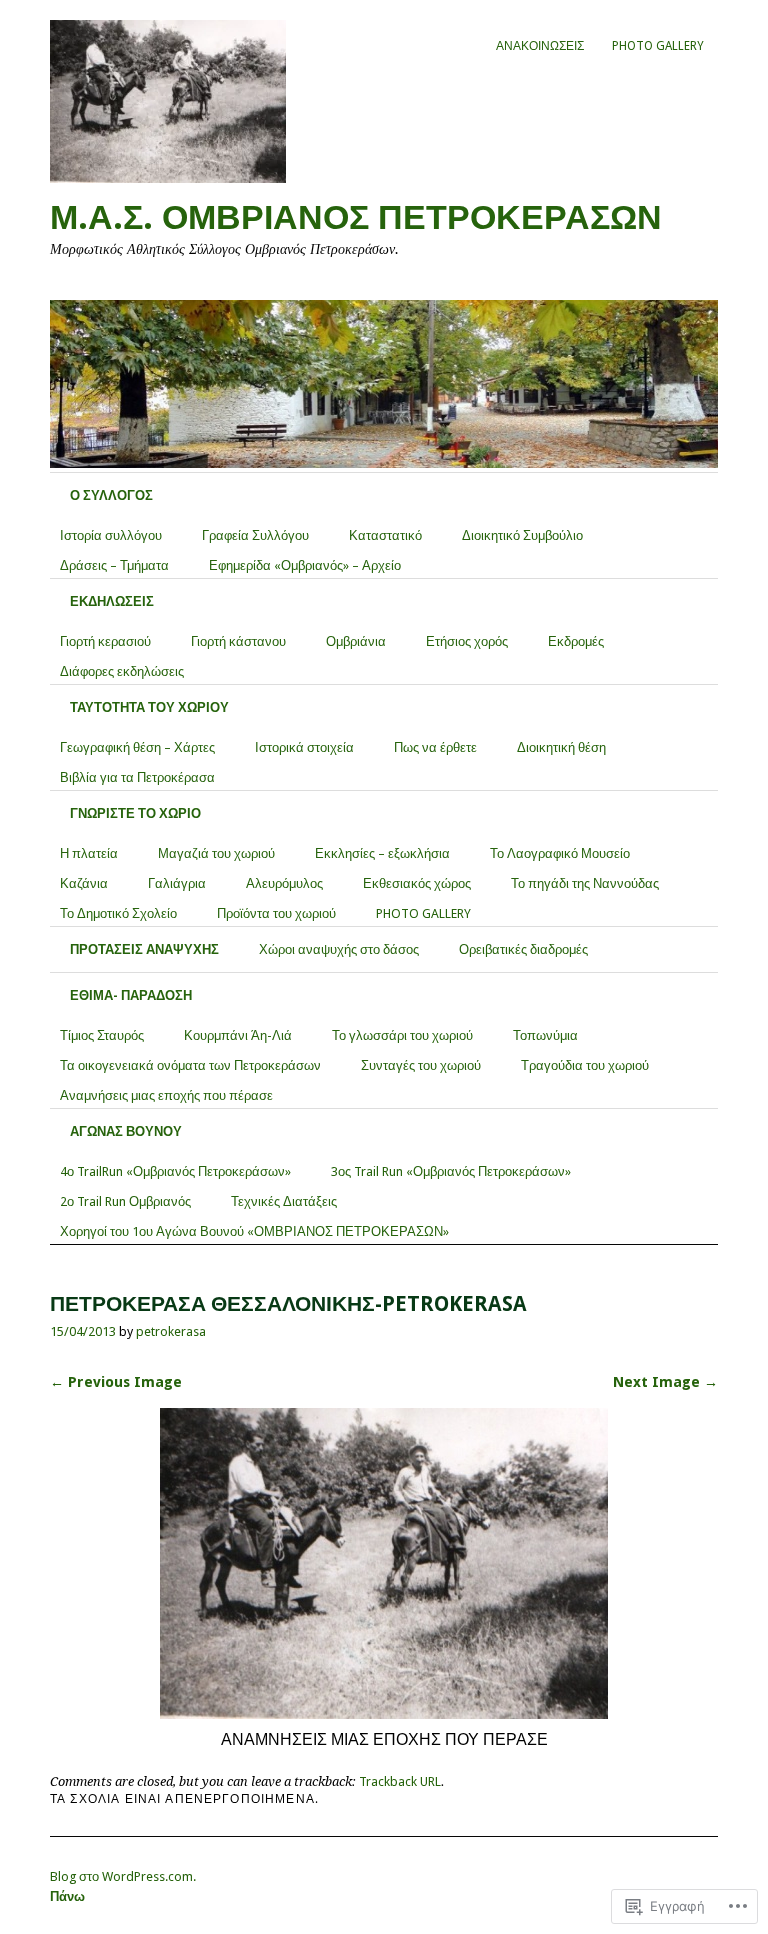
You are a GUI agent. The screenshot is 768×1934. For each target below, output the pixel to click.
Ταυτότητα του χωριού (149, 707)
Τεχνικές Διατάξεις (284, 1201)
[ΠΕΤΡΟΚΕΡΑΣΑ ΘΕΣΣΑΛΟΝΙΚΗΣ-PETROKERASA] (384, 1713)
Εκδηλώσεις (112, 601)
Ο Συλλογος (111, 495)
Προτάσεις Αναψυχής (144, 949)
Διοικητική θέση (561, 747)
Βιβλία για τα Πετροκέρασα (137, 777)
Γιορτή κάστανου (238, 641)
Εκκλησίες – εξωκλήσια (382, 853)
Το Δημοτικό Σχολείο (118, 913)
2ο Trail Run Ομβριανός (125, 1201)
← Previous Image (116, 1382)
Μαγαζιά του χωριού (216, 853)
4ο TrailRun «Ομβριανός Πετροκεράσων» (175, 1171)
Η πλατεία (89, 853)
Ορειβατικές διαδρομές (523, 949)
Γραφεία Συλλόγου (255, 535)
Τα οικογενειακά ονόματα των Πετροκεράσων (190, 1065)
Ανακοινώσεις (540, 46)
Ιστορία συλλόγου (111, 535)
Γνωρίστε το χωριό (135, 813)
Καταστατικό (385, 535)
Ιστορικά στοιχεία (304, 747)
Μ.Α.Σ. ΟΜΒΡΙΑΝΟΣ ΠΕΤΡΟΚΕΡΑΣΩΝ (356, 217)
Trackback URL (400, 1781)
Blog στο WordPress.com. (123, 1876)
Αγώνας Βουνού (126, 1131)
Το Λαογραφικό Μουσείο (560, 853)
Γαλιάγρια (177, 883)
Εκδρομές (576, 641)
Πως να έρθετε (435, 747)
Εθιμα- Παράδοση (131, 995)
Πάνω (67, 1896)
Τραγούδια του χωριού (585, 1065)
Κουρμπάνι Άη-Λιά (238, 1035)
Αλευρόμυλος (284, 883)
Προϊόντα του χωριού (276, 913)
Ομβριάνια (356, 641)
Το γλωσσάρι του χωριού (402, 1035)
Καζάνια (84, 883)
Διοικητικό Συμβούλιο (522, 535)
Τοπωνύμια (545, 1035)
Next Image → (665, 1382)
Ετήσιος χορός (467, 641)
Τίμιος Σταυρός (102, 1035)
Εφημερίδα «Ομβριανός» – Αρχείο (305, 565)
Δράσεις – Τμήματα (114, 565)
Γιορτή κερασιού (105, 641)
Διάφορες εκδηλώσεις (122, 671)
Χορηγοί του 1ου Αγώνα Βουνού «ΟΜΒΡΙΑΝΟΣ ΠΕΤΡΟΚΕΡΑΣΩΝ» (254, 1231)
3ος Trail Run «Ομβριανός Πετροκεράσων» (451, 1171)
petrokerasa (171, 1331)
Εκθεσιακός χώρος (417, 883)
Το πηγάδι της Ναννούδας (585, 883)
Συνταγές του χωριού (421, 1065)
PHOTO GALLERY (658, 46)
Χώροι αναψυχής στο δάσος (339, 949)
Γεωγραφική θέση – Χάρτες (137, 747)
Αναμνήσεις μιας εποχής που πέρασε (166, 1095)
